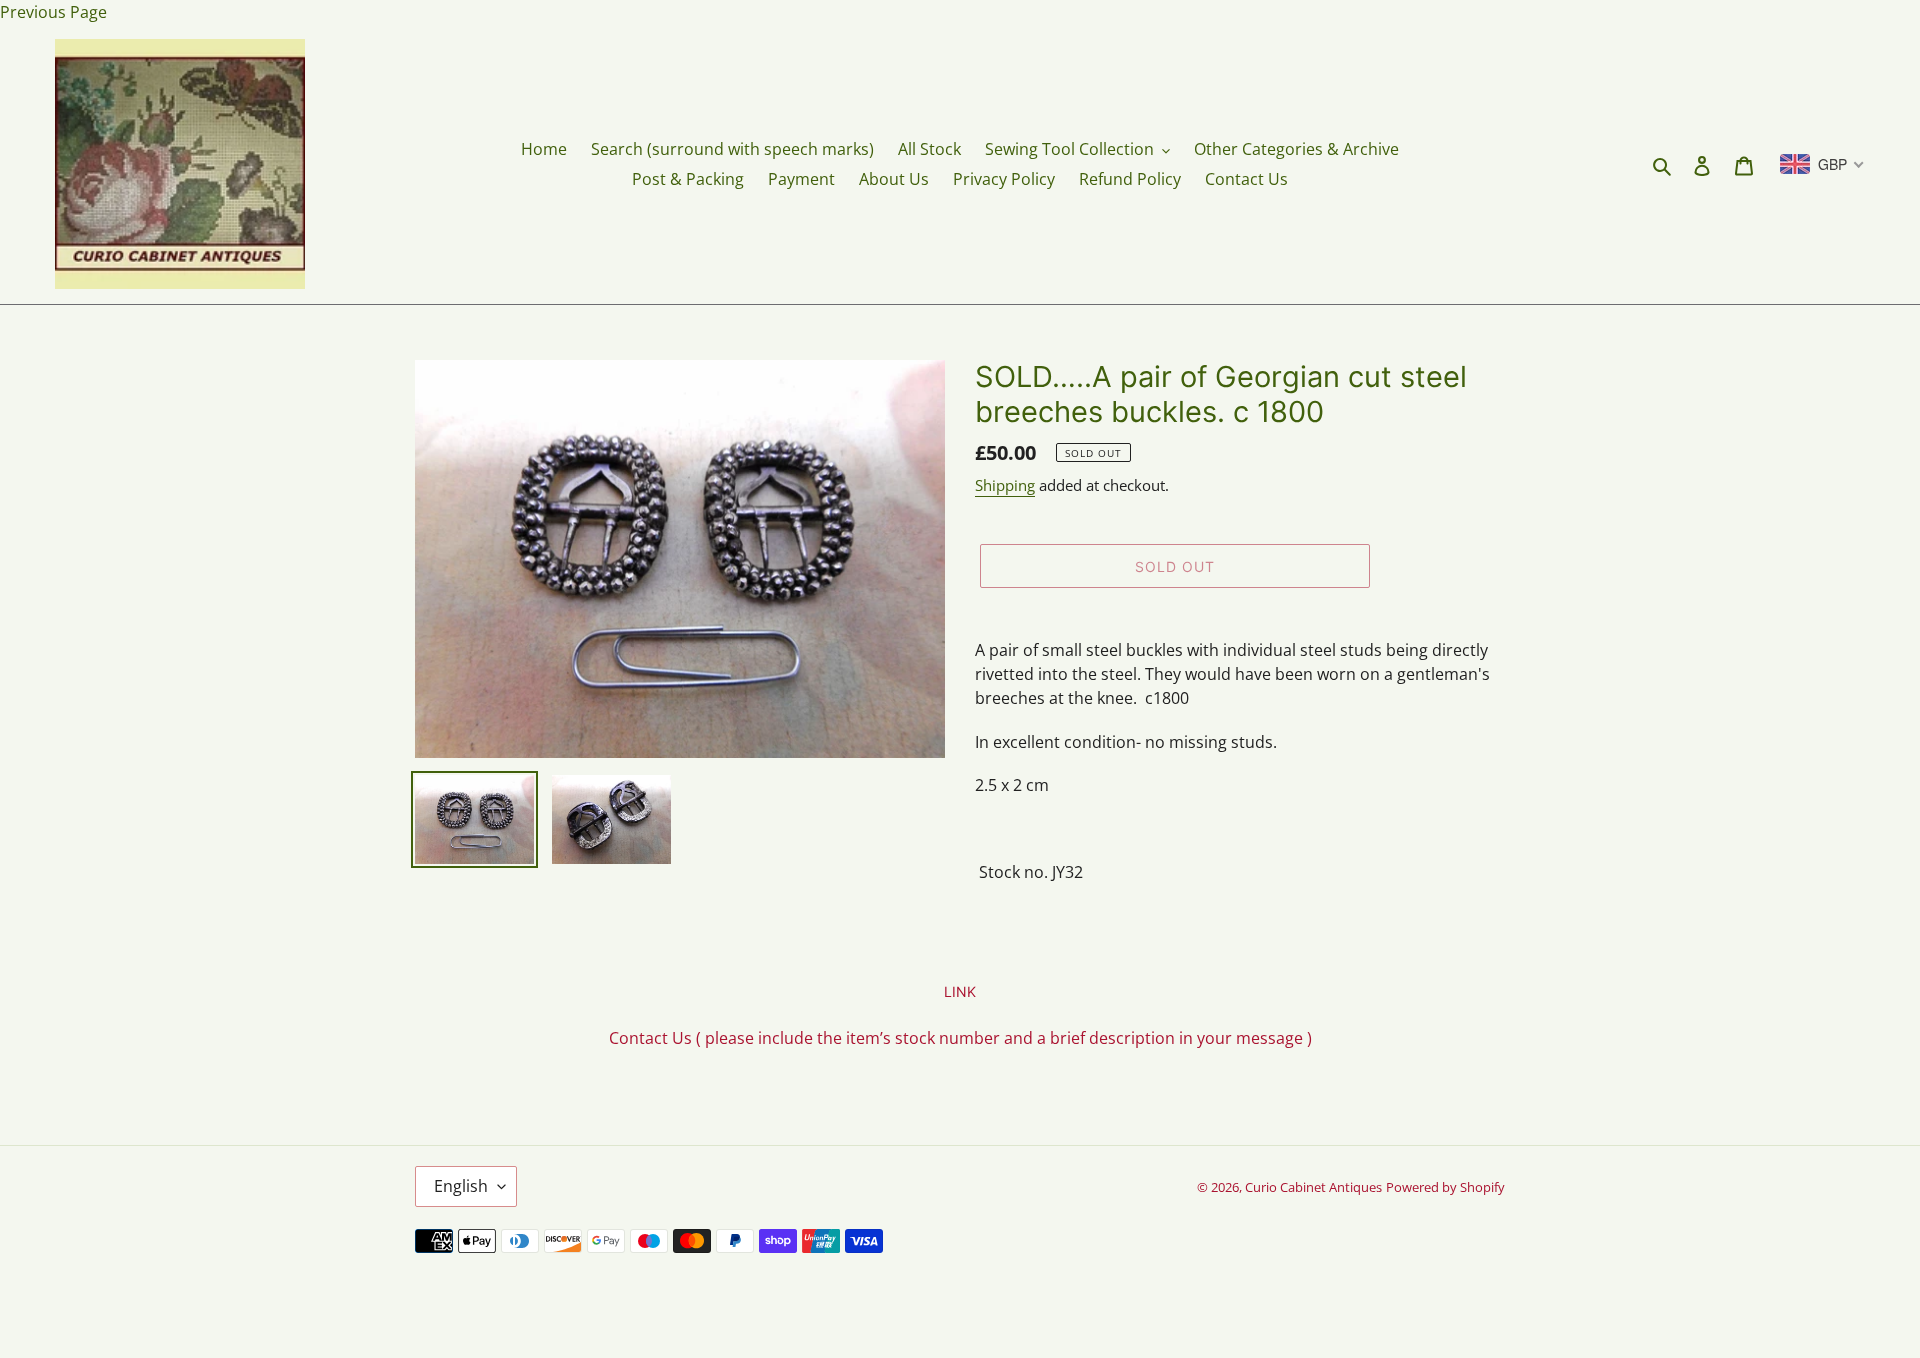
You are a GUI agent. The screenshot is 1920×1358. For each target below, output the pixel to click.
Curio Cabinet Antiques (1313, 1187)
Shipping (1005, 485)
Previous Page (53, 12)
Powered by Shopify (1445, 1187)
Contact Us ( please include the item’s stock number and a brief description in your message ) (960, 1038)
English (461, 1186)
